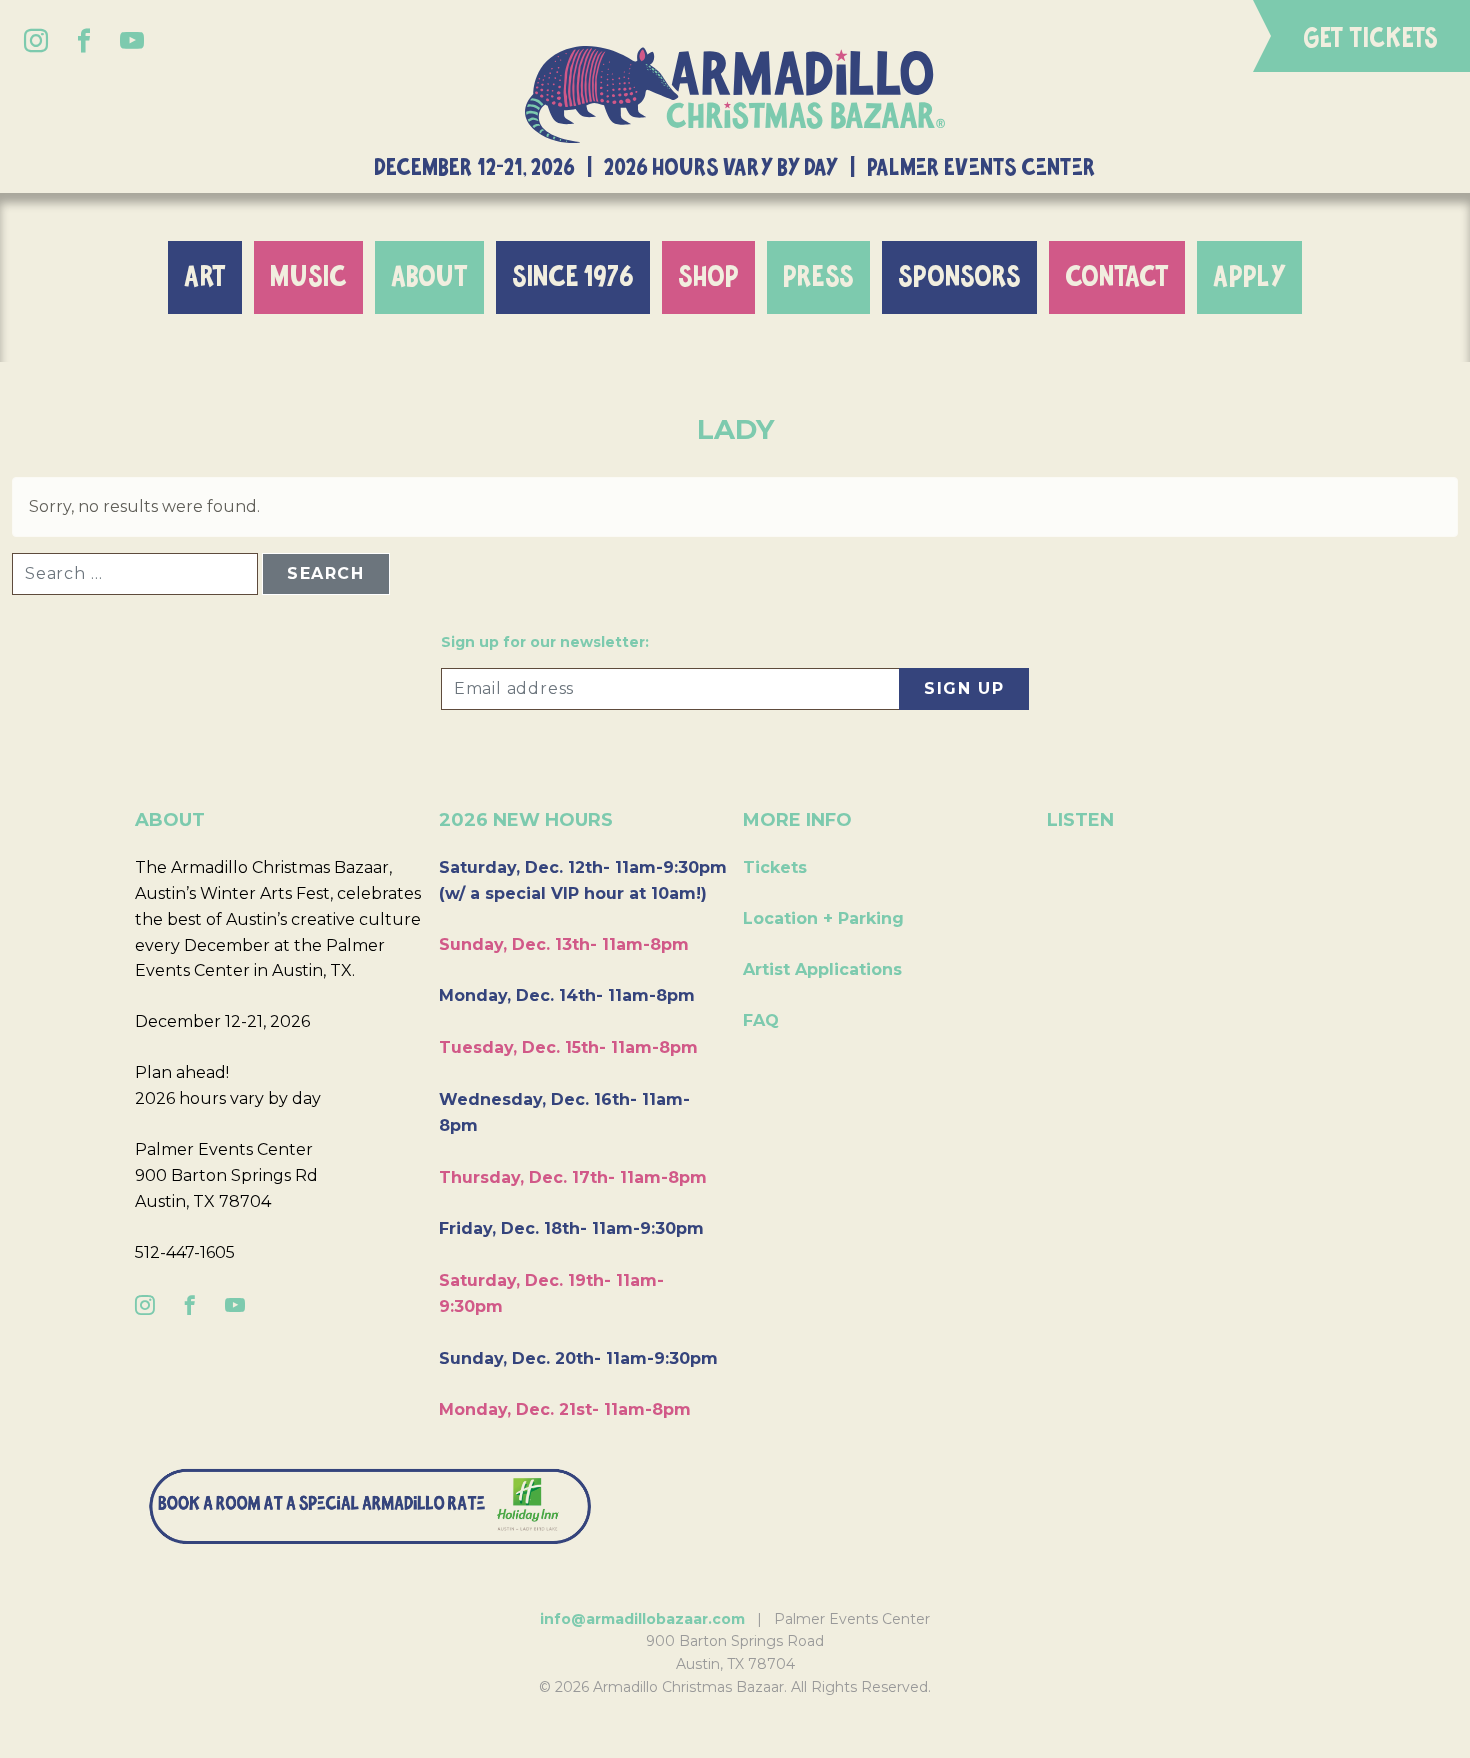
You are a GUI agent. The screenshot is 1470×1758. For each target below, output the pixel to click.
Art (205, 277)
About (429, 277)
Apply (1249, 277)
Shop (708, 277)
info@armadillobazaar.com (642, 1619)
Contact (1117, 277)
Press (818, 277)
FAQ (761, 1020)
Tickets (775, 867)
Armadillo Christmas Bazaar (735, 94)
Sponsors (959, 277)
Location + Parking (823, 918)
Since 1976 (573, 277)
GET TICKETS (1370, 39)
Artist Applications (822, 969)
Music (308, 277)
